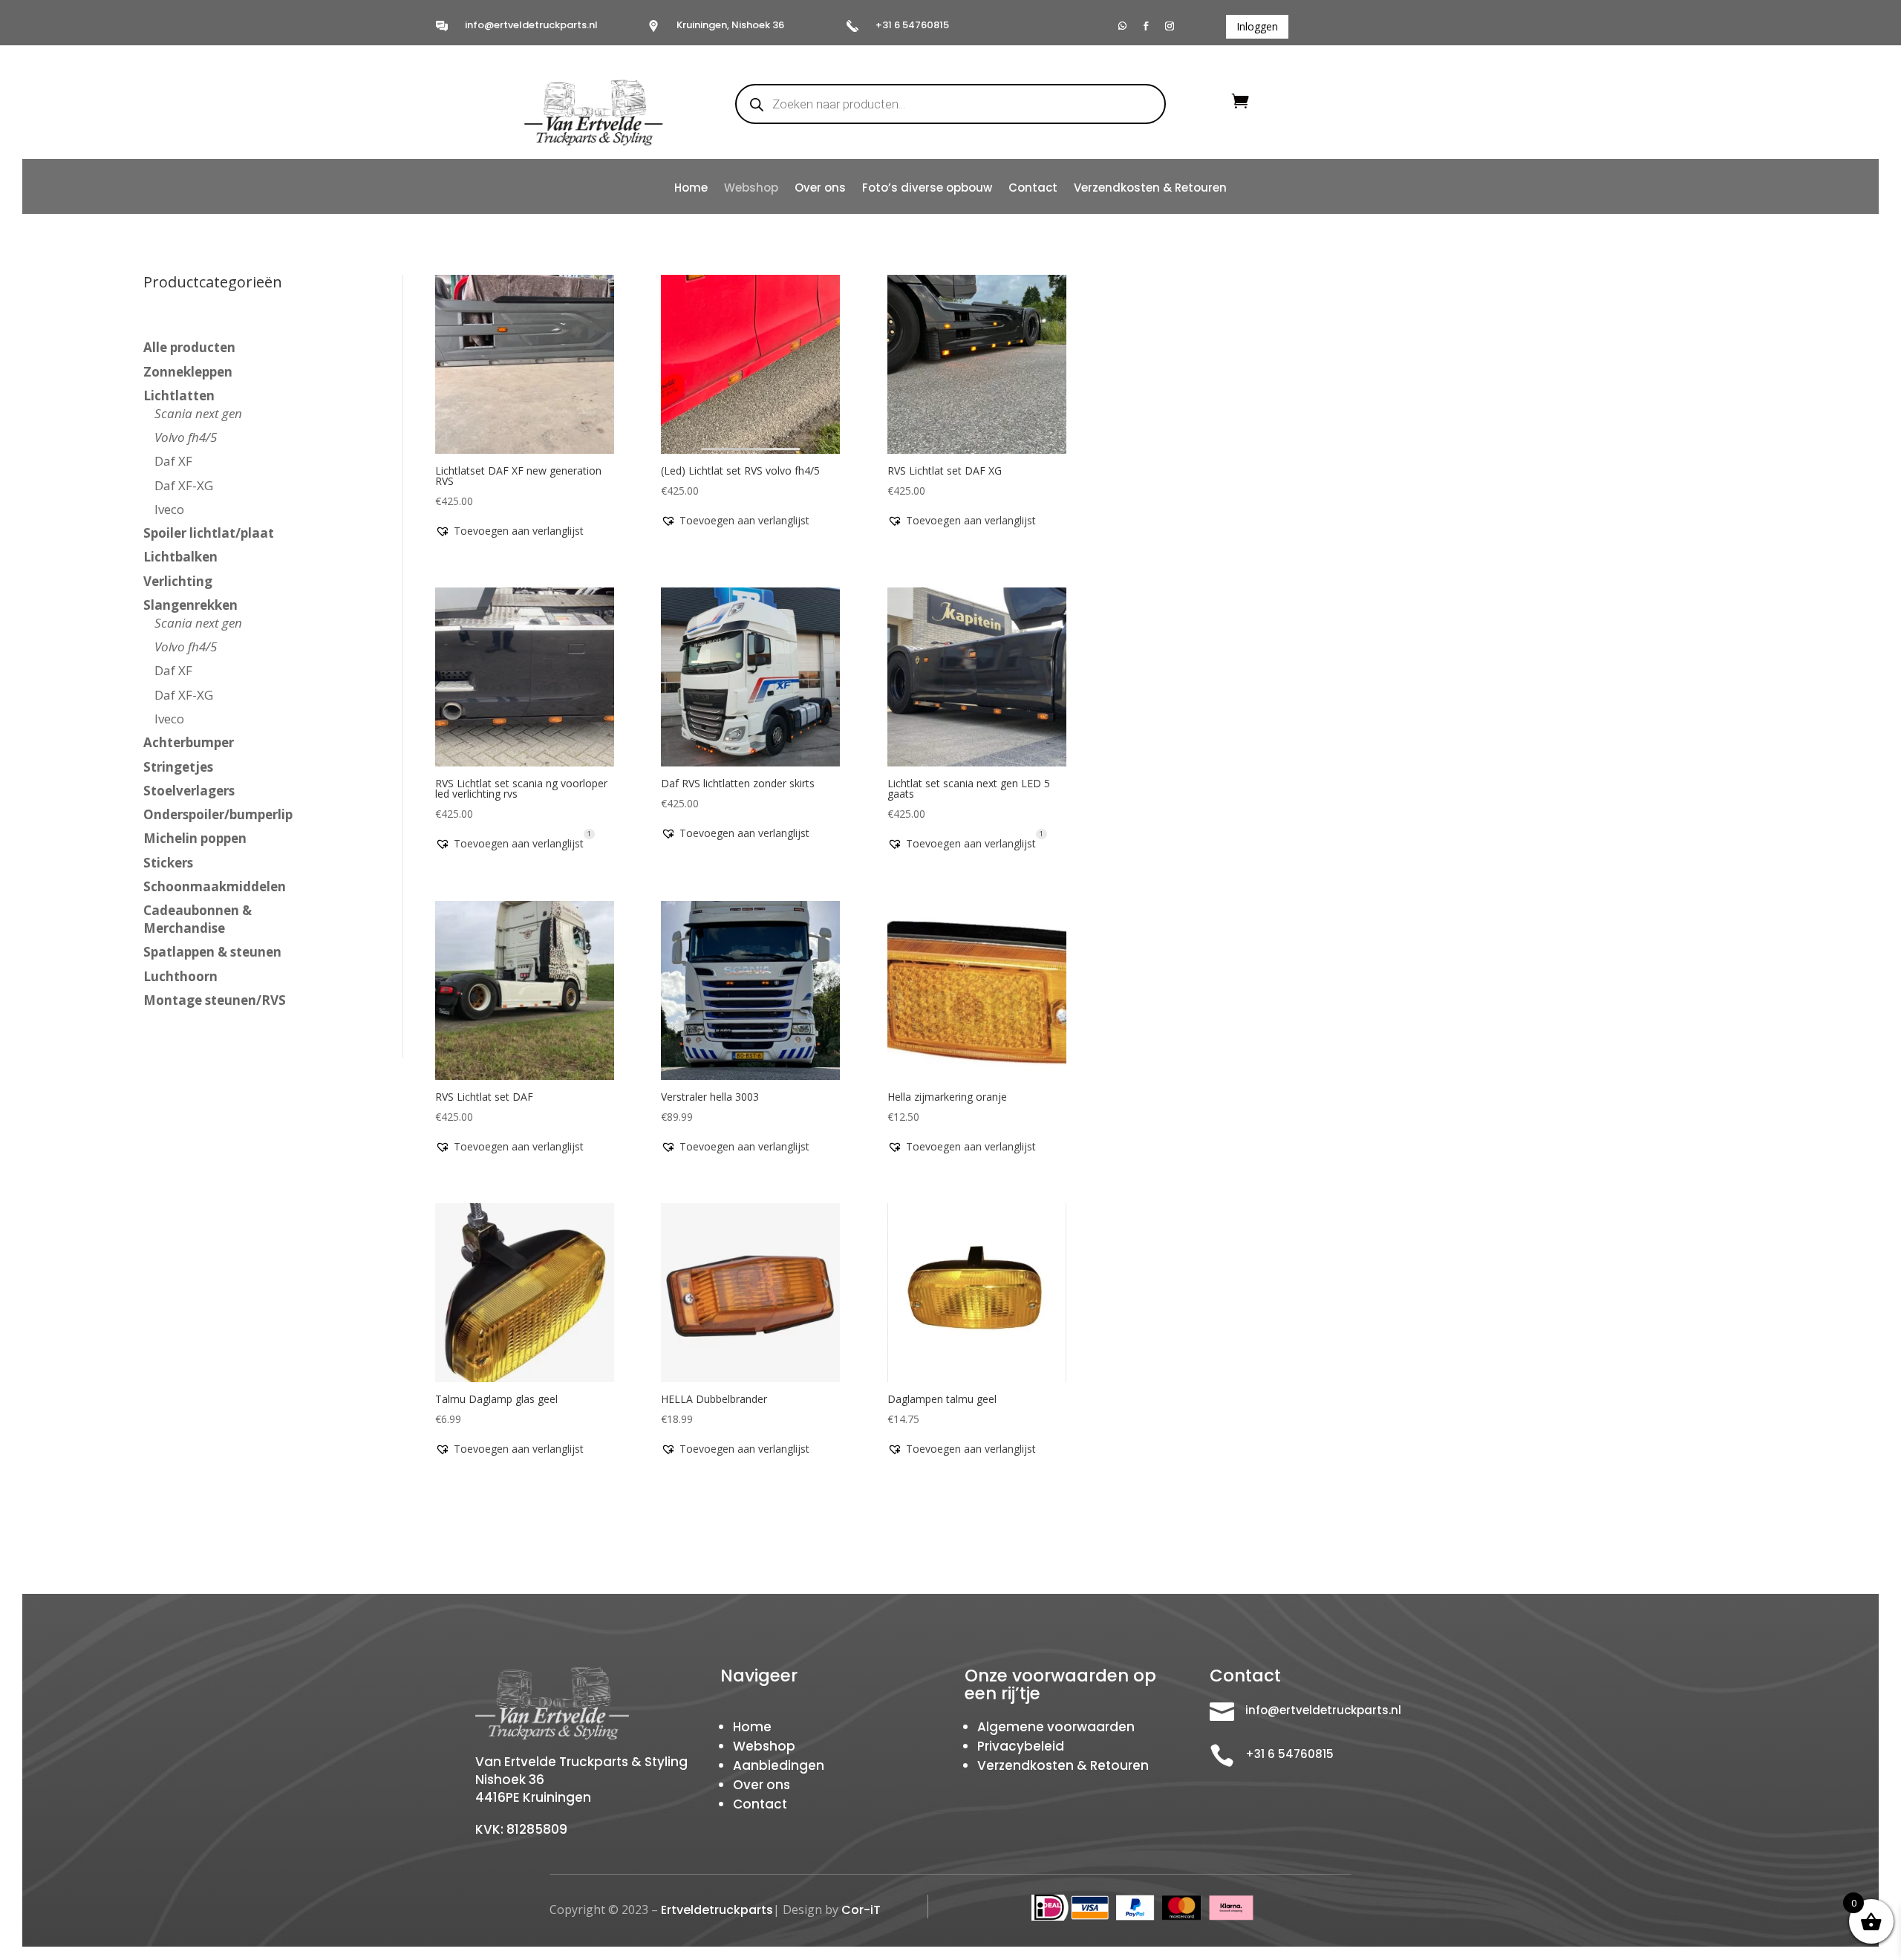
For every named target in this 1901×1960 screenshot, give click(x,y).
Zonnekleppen (188, 372)
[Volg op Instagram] (1170, 26)
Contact (1033, 189)
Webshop (751, 189)
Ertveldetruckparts (717, 1910)
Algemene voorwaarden (1056, 1727)
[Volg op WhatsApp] (1122, 26)
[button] (509, 531)
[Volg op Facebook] (1146, 26)
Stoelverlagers (189, 791)
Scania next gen (198, 413)
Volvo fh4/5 (186, 437)
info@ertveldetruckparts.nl (531, 25)
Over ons (820, 189)
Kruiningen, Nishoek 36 (730, 25)
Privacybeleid (1021, 1746)
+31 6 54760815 (912, 25)
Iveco (169, 509)
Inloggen (1257, 26)
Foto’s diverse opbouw (927, 189)
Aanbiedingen (779, 1765)
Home (691, 189)
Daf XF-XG (184, 485)
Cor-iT (861, 1910)
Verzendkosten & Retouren (1150, 189)
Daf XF (173, 461)
